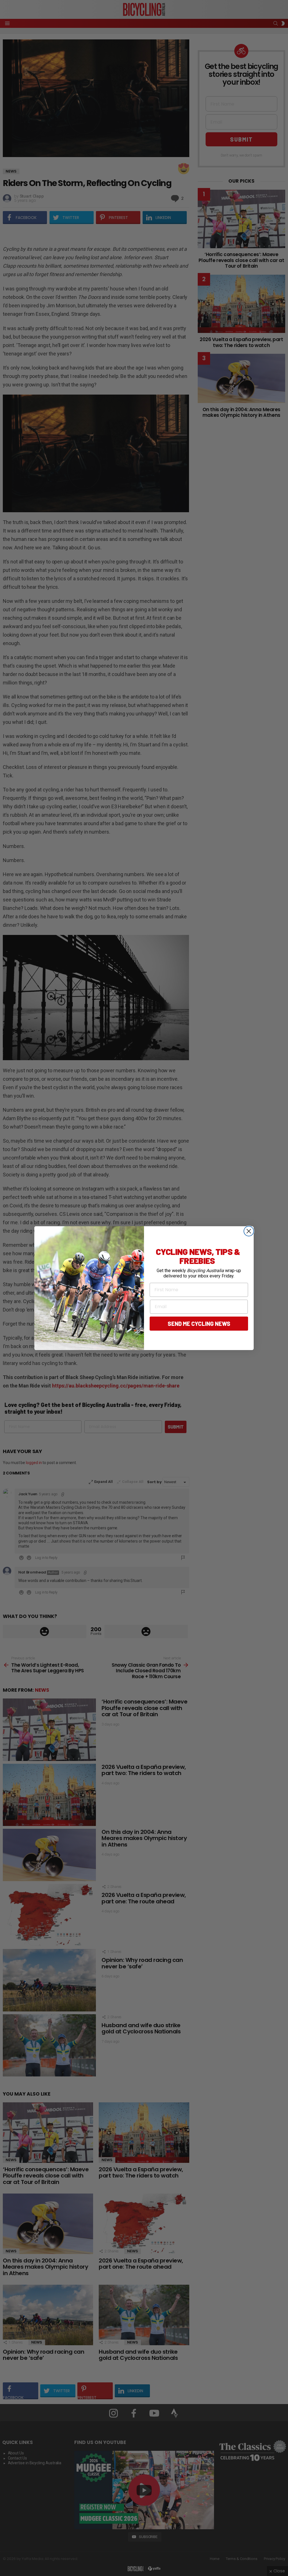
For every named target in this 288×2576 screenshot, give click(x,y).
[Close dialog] (249, 1231)
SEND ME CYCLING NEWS (199, 1324)
